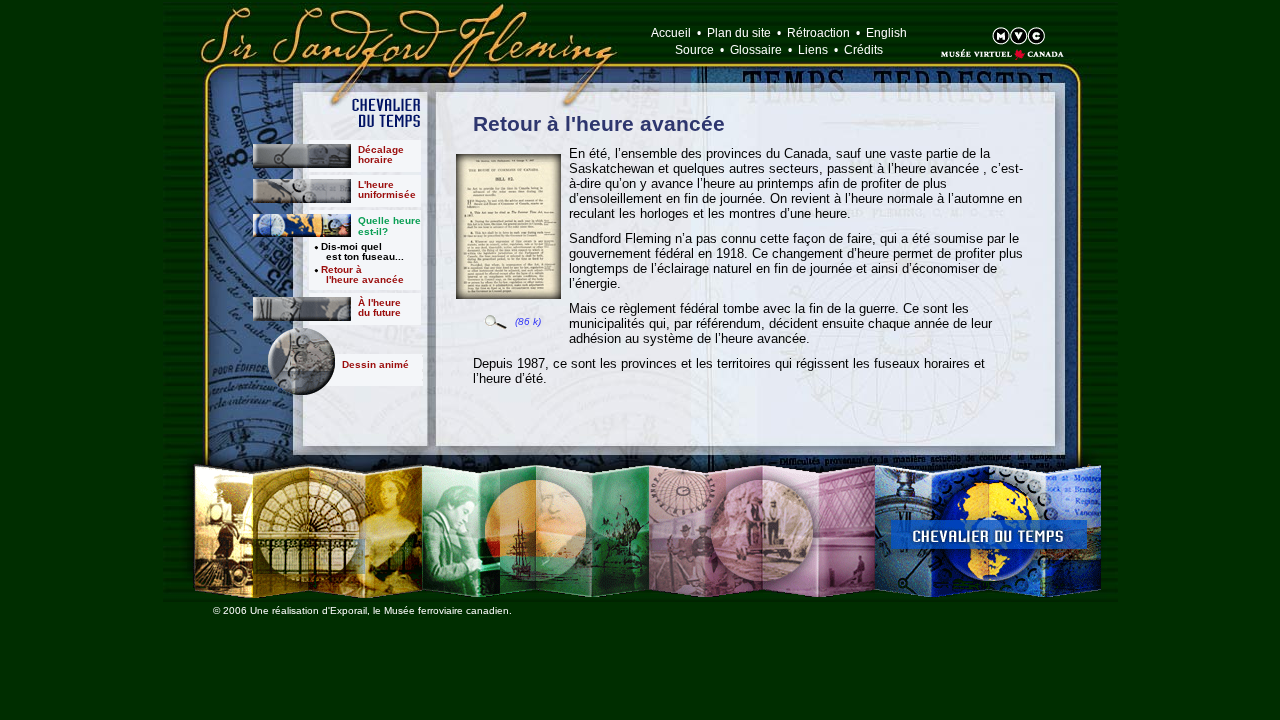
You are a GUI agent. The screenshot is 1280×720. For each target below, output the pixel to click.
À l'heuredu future (379, 307)
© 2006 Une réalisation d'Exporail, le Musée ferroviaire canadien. (362, 610)
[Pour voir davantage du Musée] (978, 37)
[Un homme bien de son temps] (307, 531)
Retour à (362, 274)
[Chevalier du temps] (988, 531)
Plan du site (739, 33)
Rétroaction (818, 33)
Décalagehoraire (381, 154)
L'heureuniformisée (387, 189)
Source (694, 50)
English (886, 33)
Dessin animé (375, 364)
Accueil (671, 33)
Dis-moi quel (362, 251)
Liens (813, 50)
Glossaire (756, 50)
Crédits (863, 50)
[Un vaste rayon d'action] (762, 531)
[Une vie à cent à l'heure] (535, 531)
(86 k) (528, 321)
